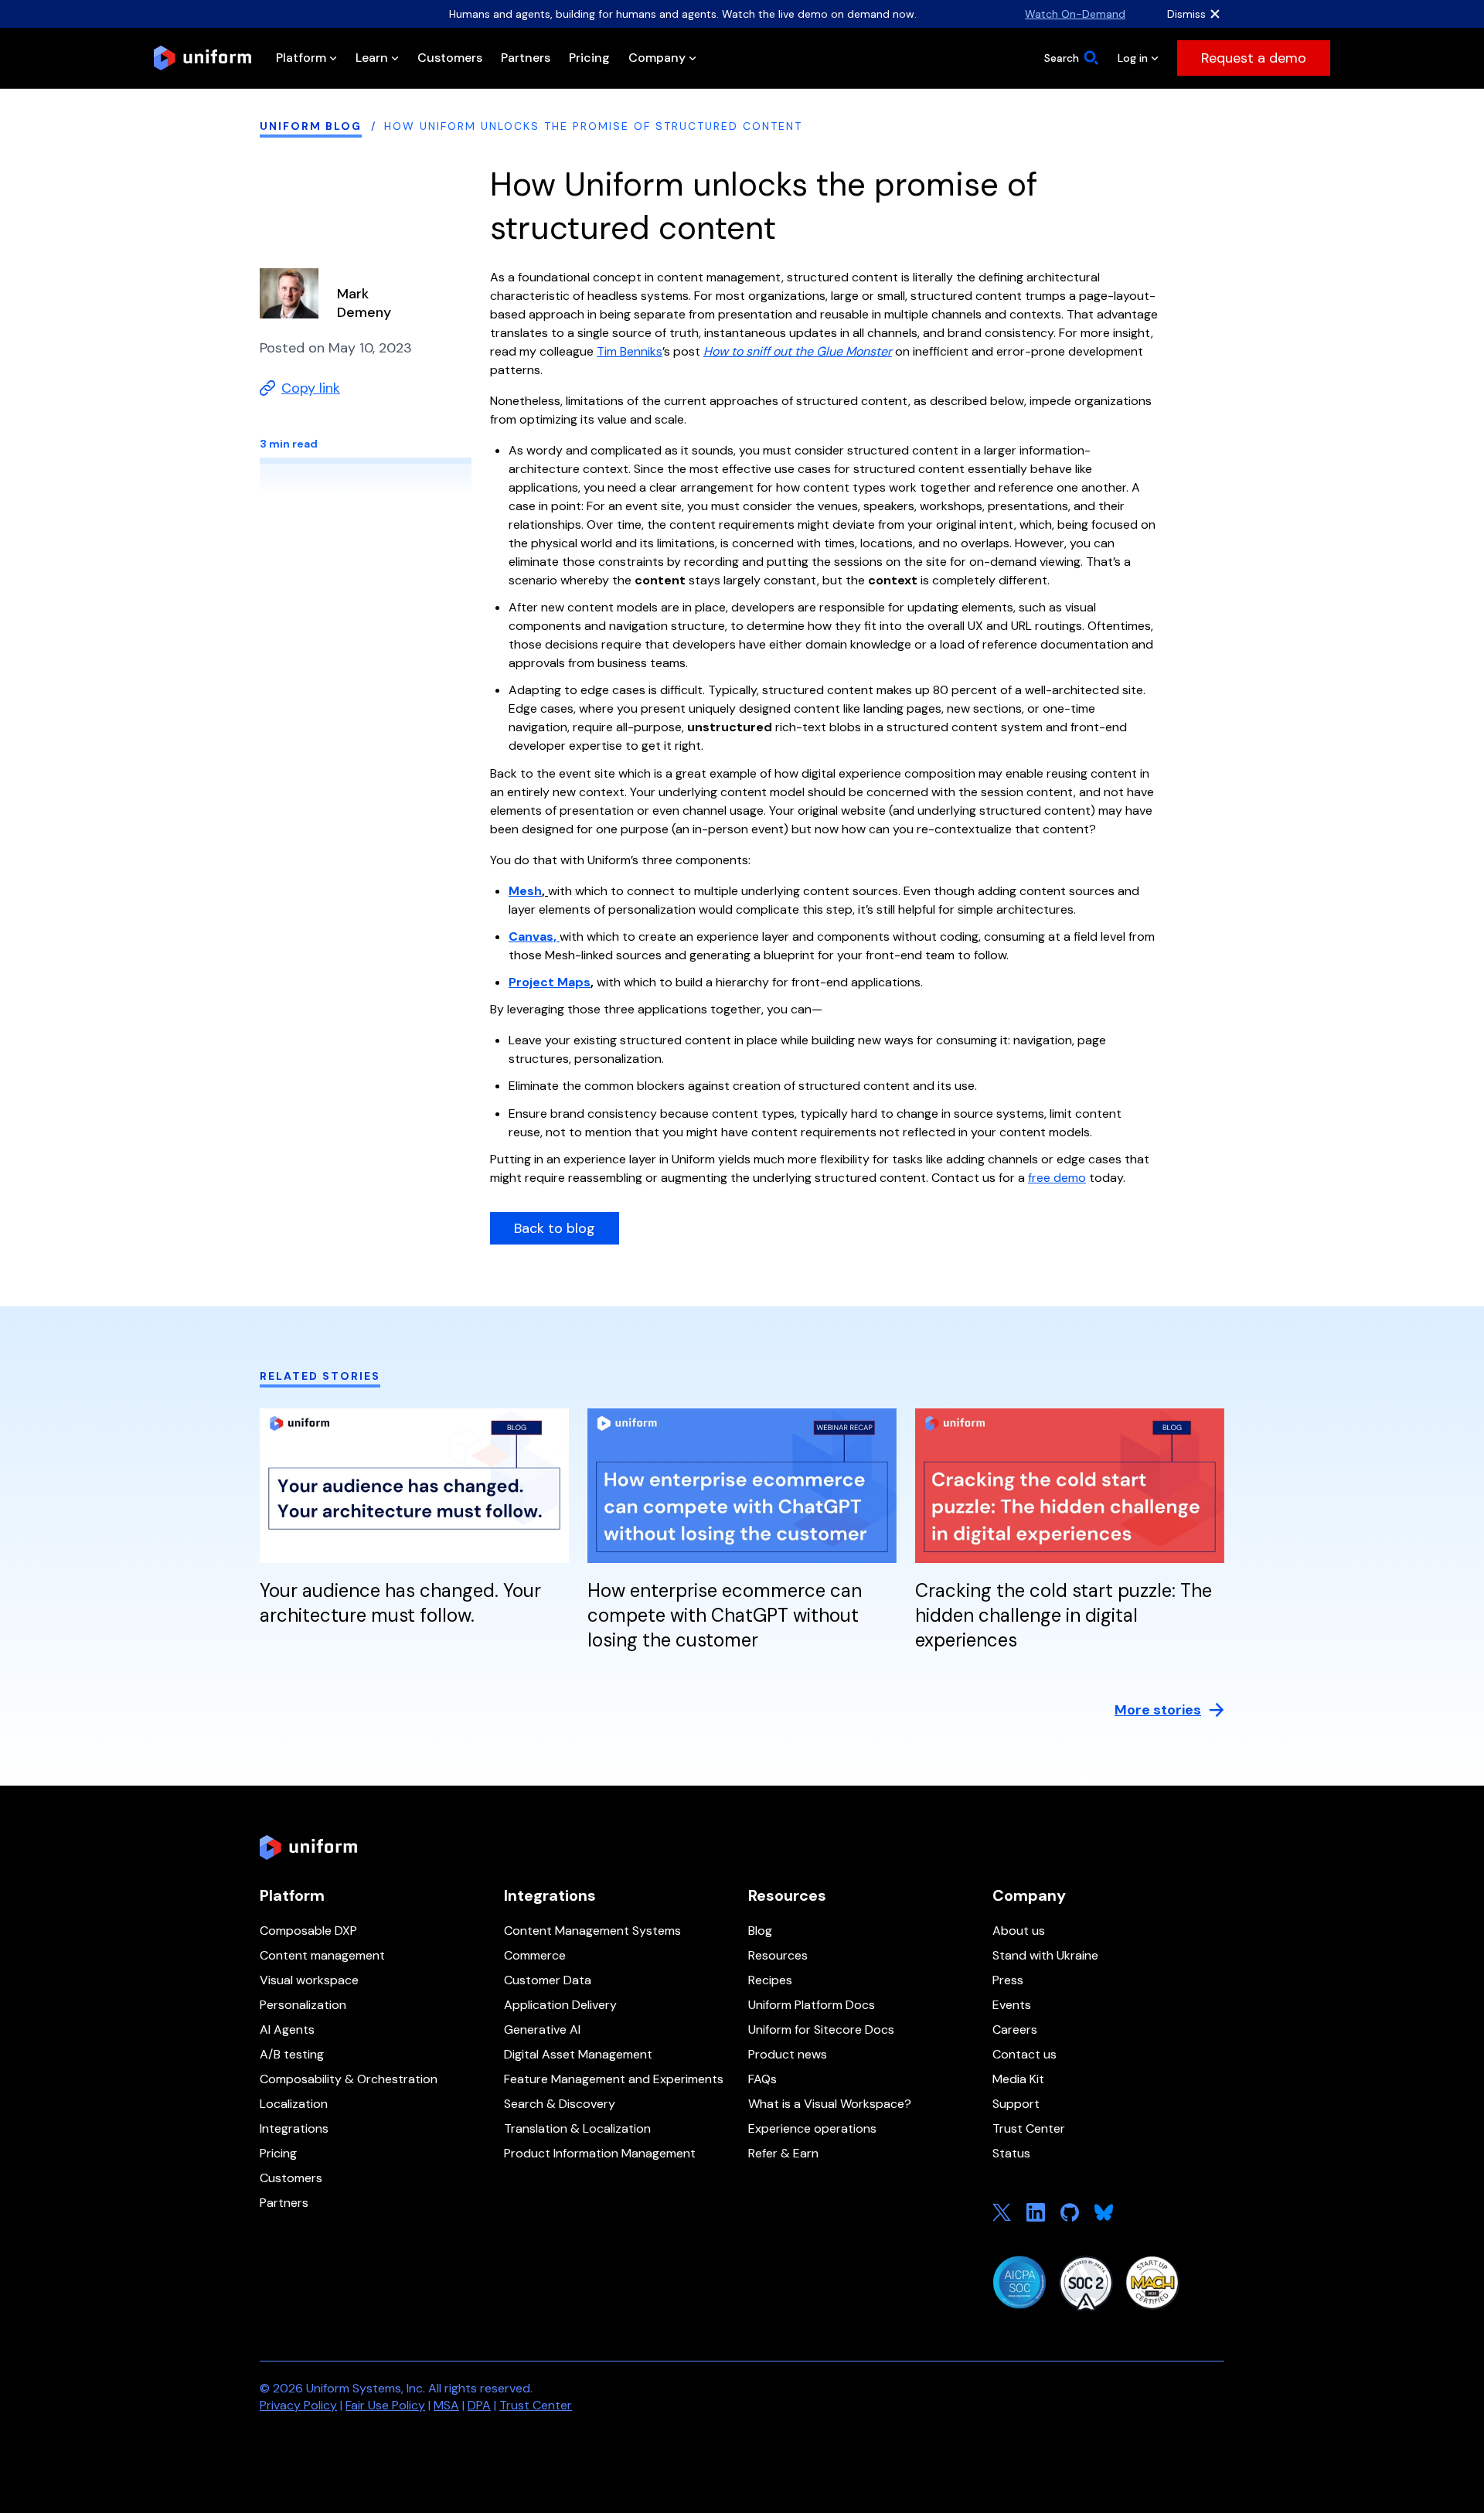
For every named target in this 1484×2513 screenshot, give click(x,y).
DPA (479, 2405)
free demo (1057, 1178)
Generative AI (542, 2029)
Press (1008, 1980)
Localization (294, 2104)
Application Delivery (560, 2005)
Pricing (278, 2153)
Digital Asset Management (578, 2054)
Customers (291, 2178)
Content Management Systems (592, 1931)
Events (1012, 2005)
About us (1019, 1931)
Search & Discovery (560, 2104)
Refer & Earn (783, 2153)
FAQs (762, 2079)
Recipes (770, 1980)
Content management (322, 1955)
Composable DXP (308, 1931)
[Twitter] (1002, 2212)
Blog (760, 1931)
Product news (788, 2054)
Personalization (303, 2005)
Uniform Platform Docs (812, 2005)
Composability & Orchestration (349, 2079)
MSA (446, 2405)
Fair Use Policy (385, 2405)
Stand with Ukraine (1045, 1955)
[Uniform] (203, 58)
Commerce (535, 1955)
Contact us (1025, 2054)
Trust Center (1029, 2128)
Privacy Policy (298, 2405)
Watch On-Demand (1075, 14)
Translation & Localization (577, 2128)
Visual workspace (309, 1980)
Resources (778, 1955)
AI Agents (287, 2029)
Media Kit (1018, 2079)
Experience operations (812, 2128)
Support (1016, 2104)
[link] (1254, 58)
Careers (1015, 2029)
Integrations (294, 2128)
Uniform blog (311, 126)
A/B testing (292, 2054)
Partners (284, 2203)
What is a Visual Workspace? (830, 2104)
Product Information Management (600, 2153)
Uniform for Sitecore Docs (821, 2029)
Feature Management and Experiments (614, 2079)
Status (1011, 2153)
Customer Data (548, 1980)
